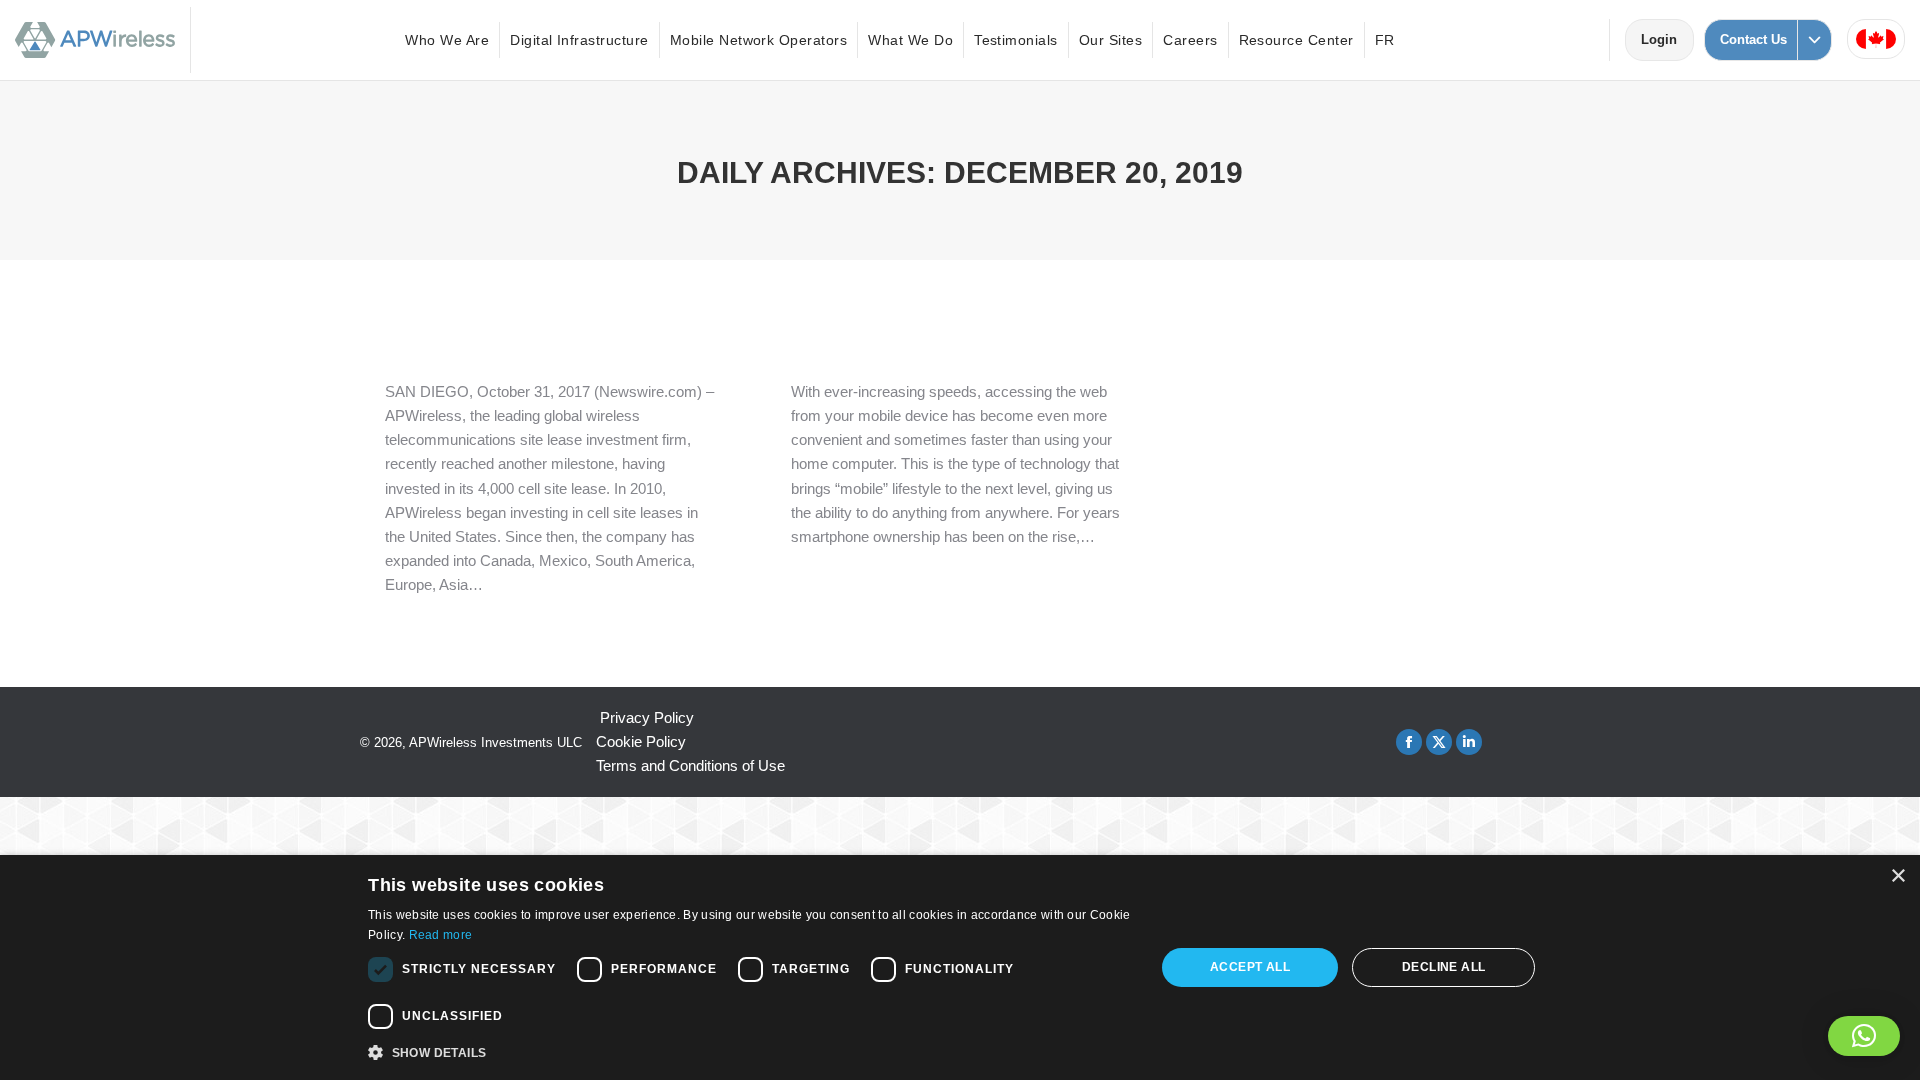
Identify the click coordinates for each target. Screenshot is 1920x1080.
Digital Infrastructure (579, 40)
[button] (1864, 1036)
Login (1667, 39)
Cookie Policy (641, 741)
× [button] (1897, 876)
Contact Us (1753, 39)
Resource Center (1296, 40)
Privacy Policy (647, 717)
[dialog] (960, 967)
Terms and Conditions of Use (690, 765)
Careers (1190, 40)
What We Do (910, 40)
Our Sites (1110, 40)
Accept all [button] (1250, 967)
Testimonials (1016, 40)
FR (1385, 40)
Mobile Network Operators (759, 40)
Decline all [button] (1443, 967)
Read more (441, 935)
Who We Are (447, 40)
